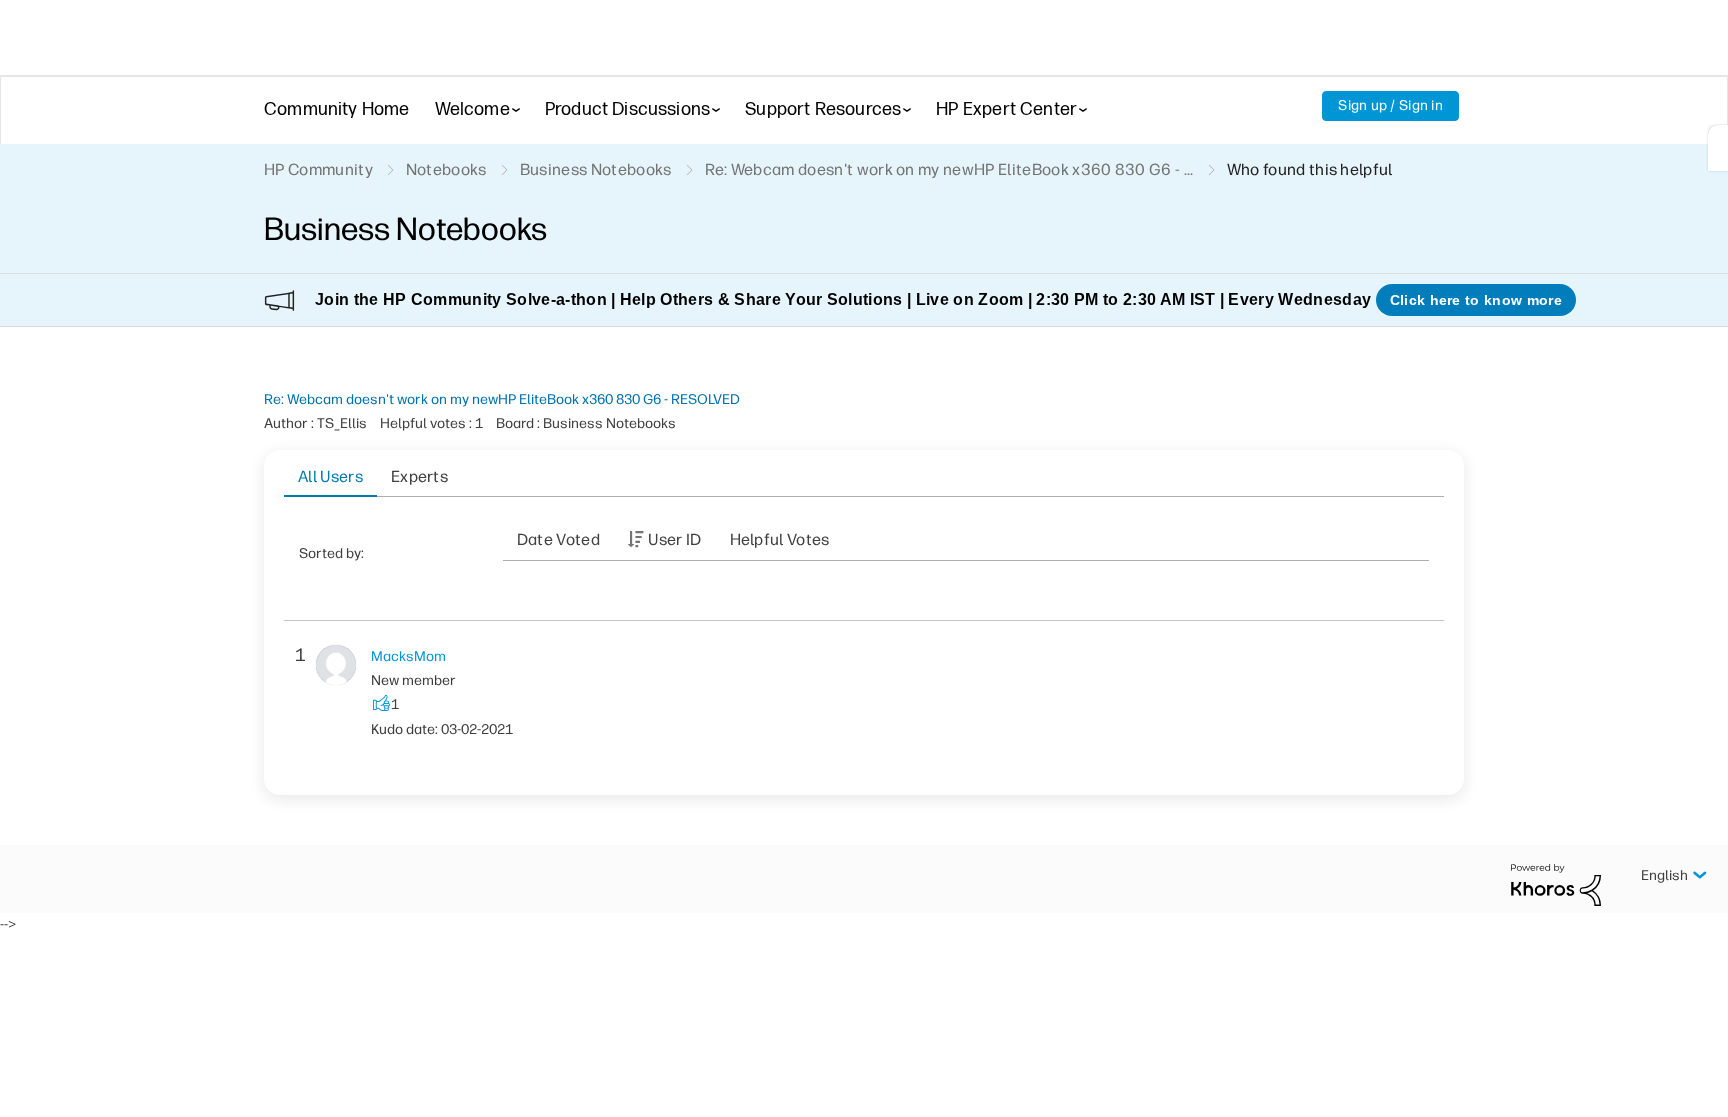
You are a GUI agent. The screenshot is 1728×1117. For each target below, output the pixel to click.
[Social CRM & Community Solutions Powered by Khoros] (1556, 883)
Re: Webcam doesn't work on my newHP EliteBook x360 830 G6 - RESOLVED (502, 399)
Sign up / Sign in (1390, 105)
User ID (674, 539)
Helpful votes (780, 539)
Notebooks (446, 169)
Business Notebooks (596, 169)
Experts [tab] (419, 476)
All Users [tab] (330, 476)
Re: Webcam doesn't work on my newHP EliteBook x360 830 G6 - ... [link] (949, 169)
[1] (1718, 148)
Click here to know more (1476, 300)
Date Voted (558, 539)
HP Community (318, 169)
